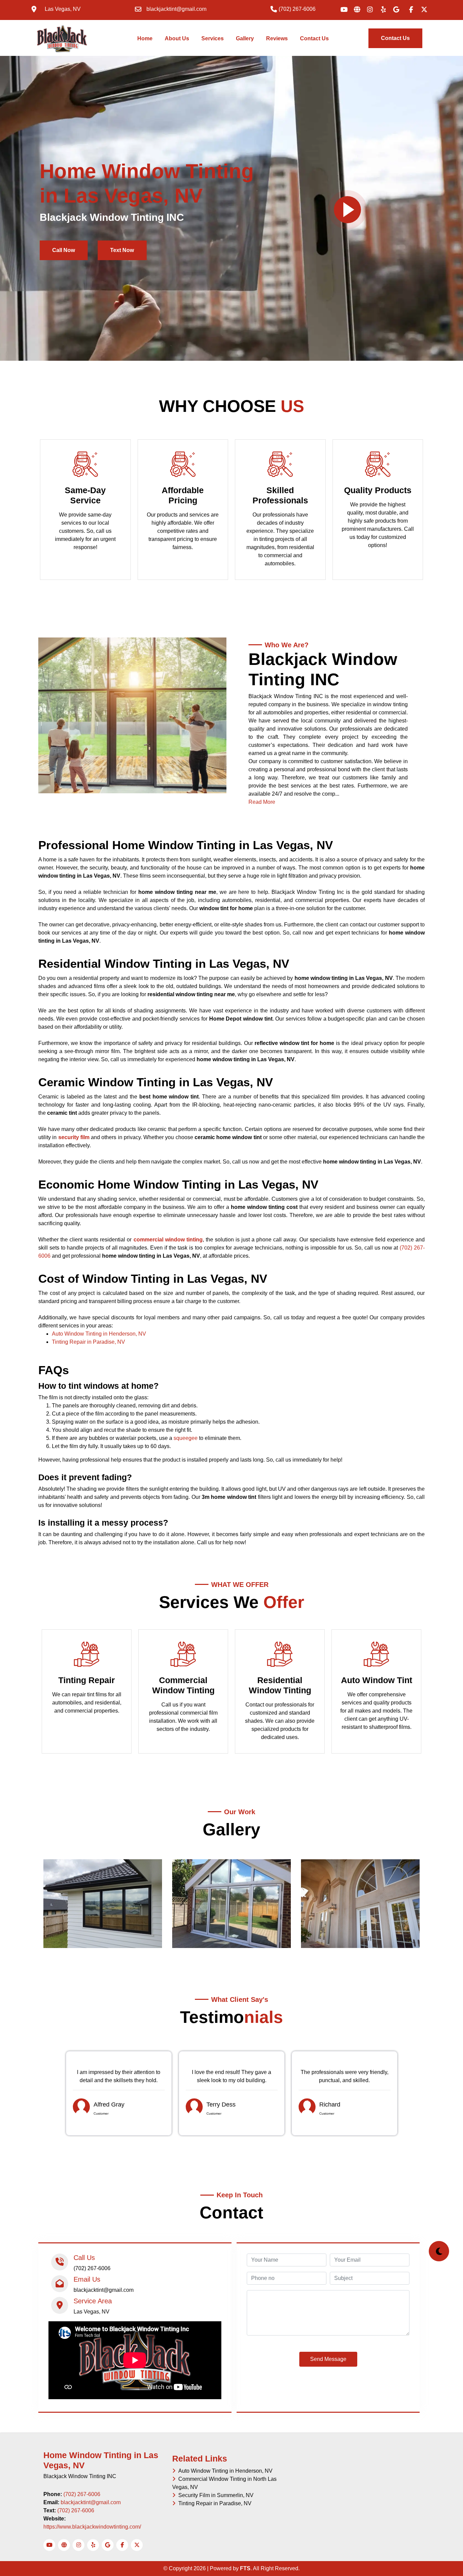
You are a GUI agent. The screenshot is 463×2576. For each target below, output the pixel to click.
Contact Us (314, 38)
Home (146, 38)
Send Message (328, 2359)
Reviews (277, 38)
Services (213, 38)
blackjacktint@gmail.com (91, 2502)
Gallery (245, 38)
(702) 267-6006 (82, 2494)
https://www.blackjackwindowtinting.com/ (92, 2527)
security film (74, 1137)
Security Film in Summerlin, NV (215, 2495)
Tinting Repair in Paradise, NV (88, 1342)
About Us (177, 38)
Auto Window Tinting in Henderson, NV (99, 1334)
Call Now (64, 250)
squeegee (186, 1438)
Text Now (122, 250)
